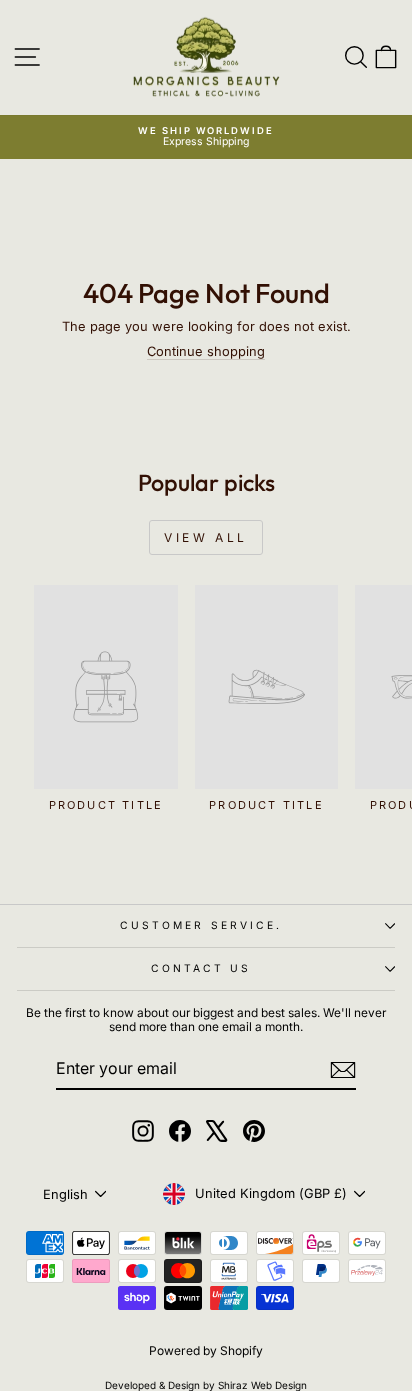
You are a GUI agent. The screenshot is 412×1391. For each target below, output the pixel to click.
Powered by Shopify (206, 1350)
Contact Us (201, 968)
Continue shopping (206, 351)
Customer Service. (201, 925)
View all (206, 537)
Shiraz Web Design (262, 1385)
